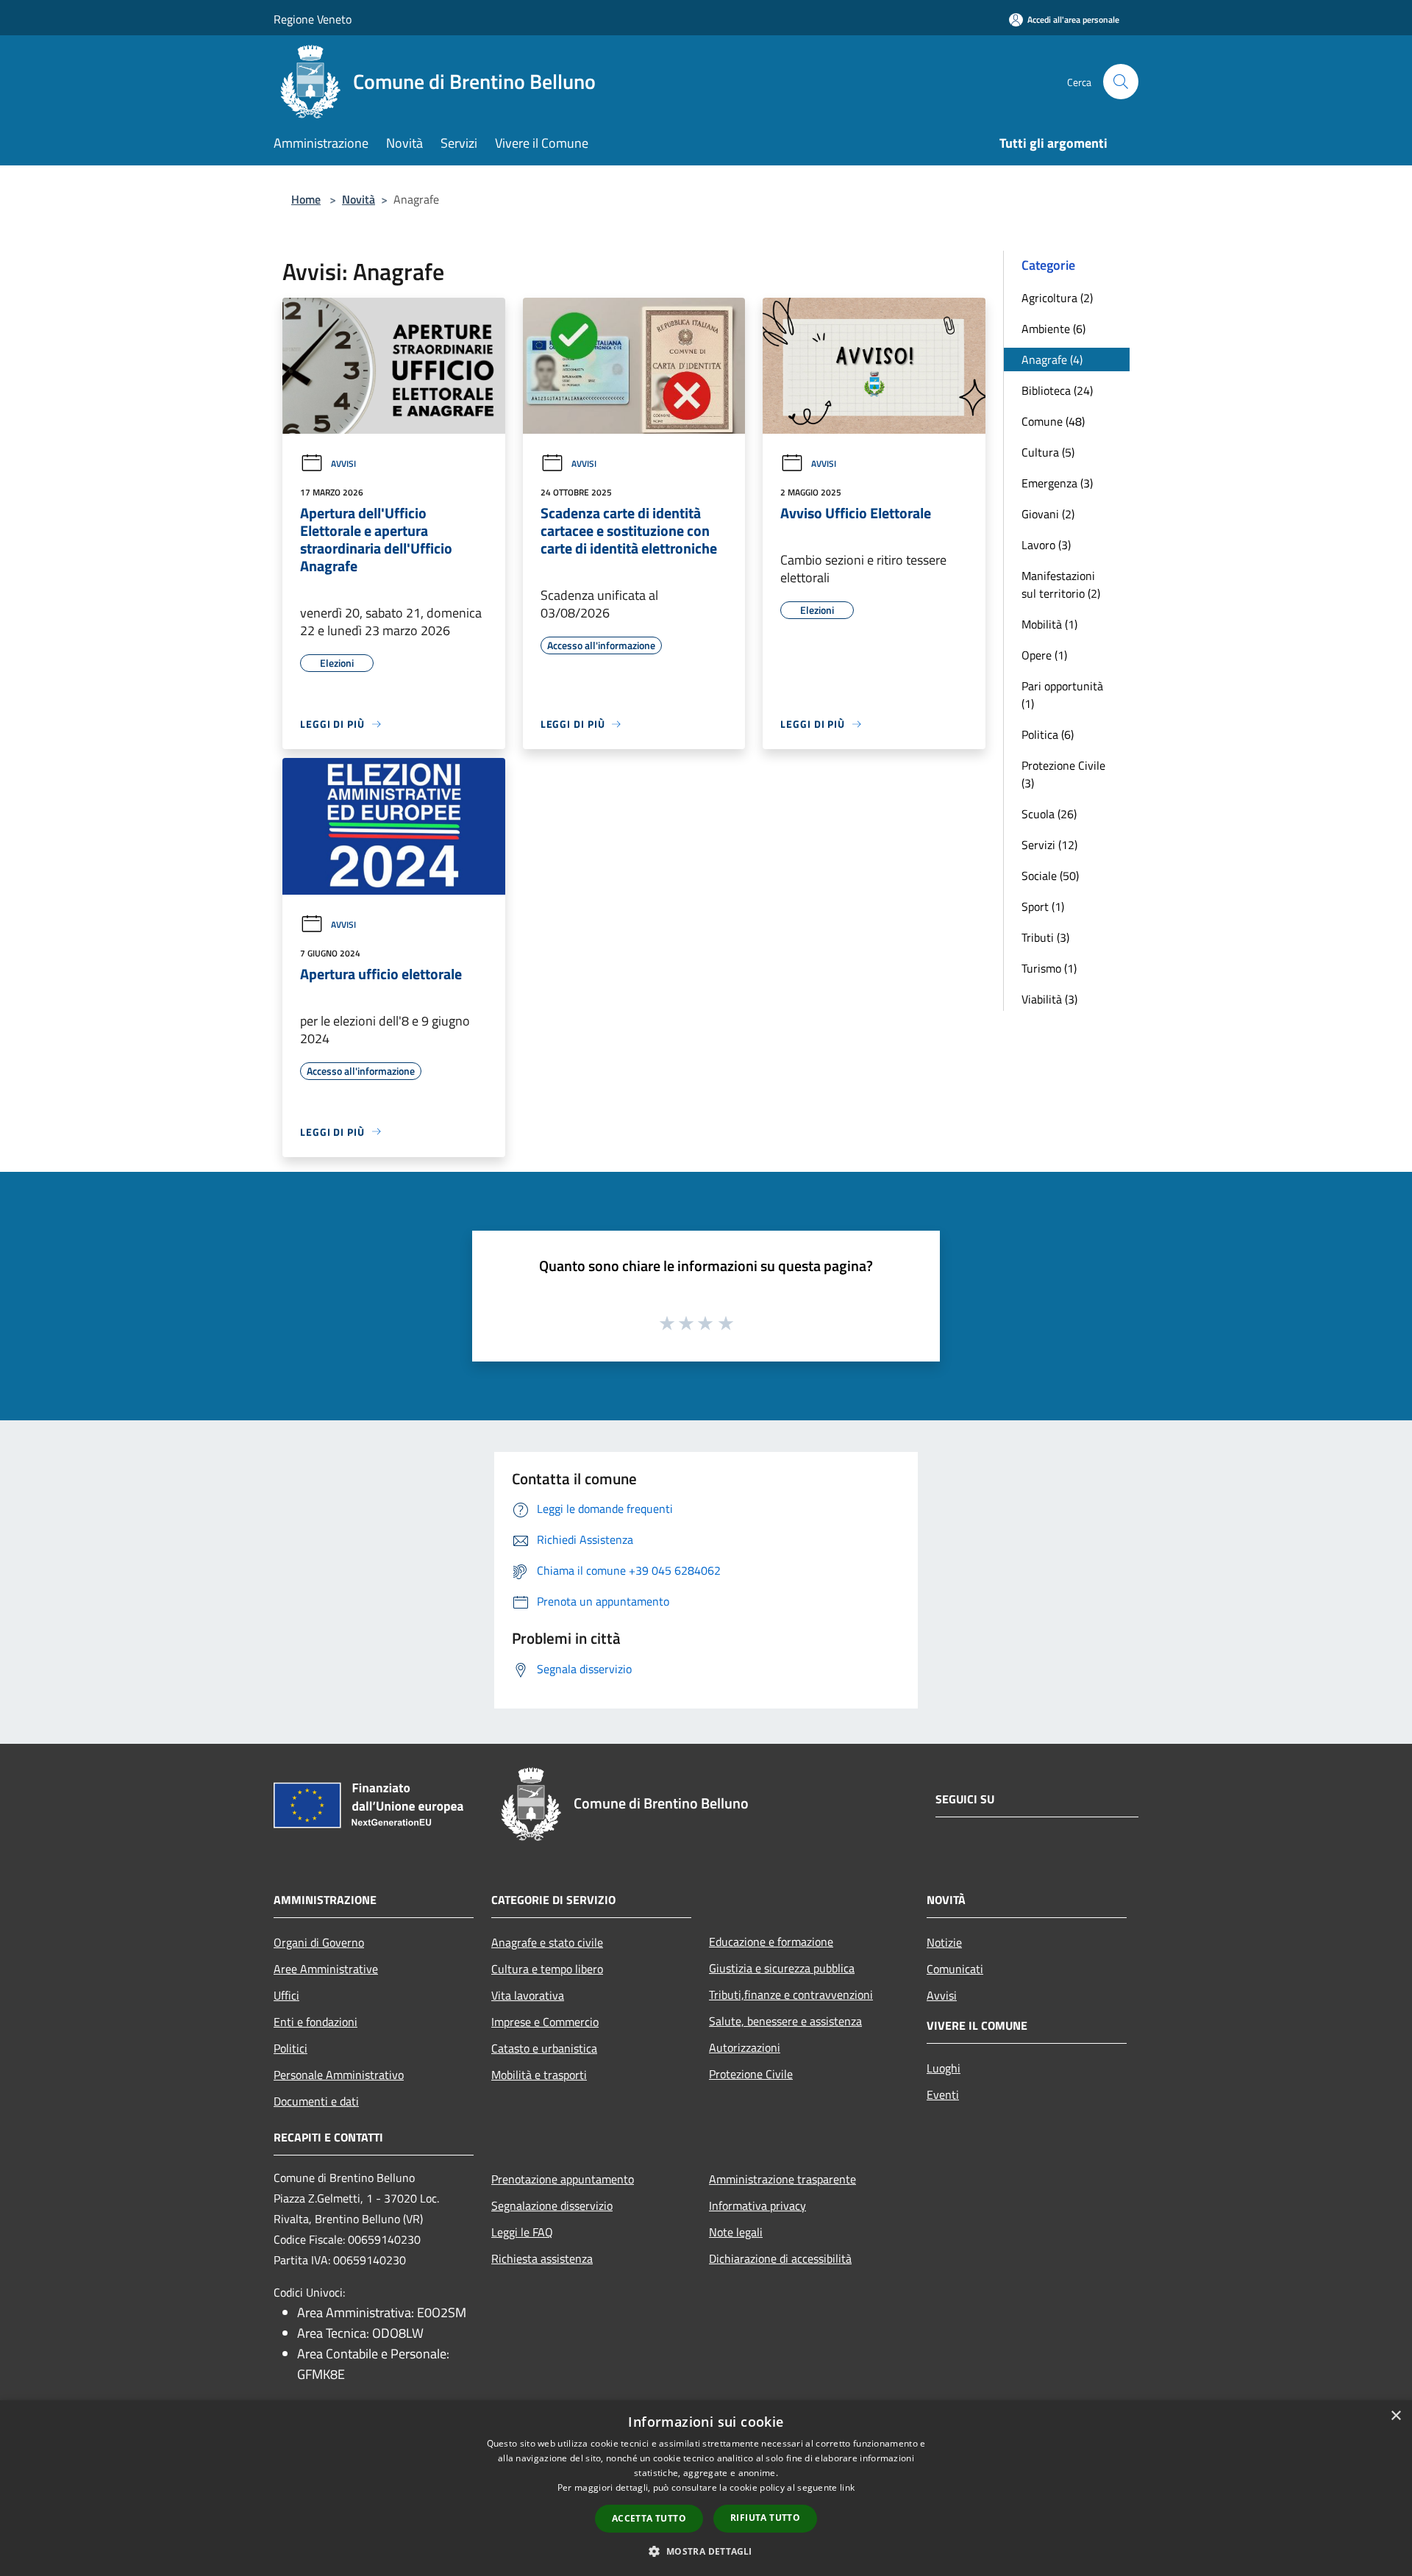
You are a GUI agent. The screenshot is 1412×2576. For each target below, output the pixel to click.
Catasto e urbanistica (544, 2048)
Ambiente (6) (1053, 329)
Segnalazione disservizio (552, 2205)
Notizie (944, 1942)
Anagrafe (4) (1052, 359)
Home (306, 199)
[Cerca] (1121, 82)
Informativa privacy (757, 2205)
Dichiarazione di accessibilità (780, 2258)
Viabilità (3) (1049, 999)
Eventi (943, 2094)
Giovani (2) (1048, 514)
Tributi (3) (1045, 937)
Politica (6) (1048, 734)
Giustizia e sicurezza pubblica (782, 1968)
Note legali (736, 2232)
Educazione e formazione (771, 1942)
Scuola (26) (1049, 814)
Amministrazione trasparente (782, 2179)
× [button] (1395, 2416)
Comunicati (955, 1969)
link (847, 2487)
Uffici (286, 1995)
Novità (359, 199)
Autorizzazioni (745, 2047)
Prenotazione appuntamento (563, 2179)
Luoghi (944, 2068)
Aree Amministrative (326, 1969)
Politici (290, 2048)
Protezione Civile (751, 2074)
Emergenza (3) (1057, 483)
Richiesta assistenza (542, 2258)
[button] (706, 2551)
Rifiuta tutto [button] (765, 2518)
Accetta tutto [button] (649, 2518)
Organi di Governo (319, 1942)
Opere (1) (1044, 655)
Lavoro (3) (1046, 545)
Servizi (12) (1049, 845)
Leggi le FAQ (522, 2232)
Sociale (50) (1050, 876)
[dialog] (706, 2488)
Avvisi (343, 464)
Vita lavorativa (528, 1995)
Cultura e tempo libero (547, 1969)
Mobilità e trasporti (539, 2075)
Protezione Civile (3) (1063, 774)
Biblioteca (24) (1057, 390)
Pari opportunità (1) (1062, 695)
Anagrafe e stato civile (547, 1942)
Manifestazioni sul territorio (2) (1061, 584)
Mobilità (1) (1049, 624)
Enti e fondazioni (315, 2022)
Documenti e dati (316, 2101)
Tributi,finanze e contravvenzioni (791, 1994)
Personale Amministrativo (339, 2075)
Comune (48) (1053, 421)
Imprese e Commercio (545, 2022)
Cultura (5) (1048, 452)
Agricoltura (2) (1057, 298)
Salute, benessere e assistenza (785, 2021)
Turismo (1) (1049, 968)
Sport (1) (1043, 906)
